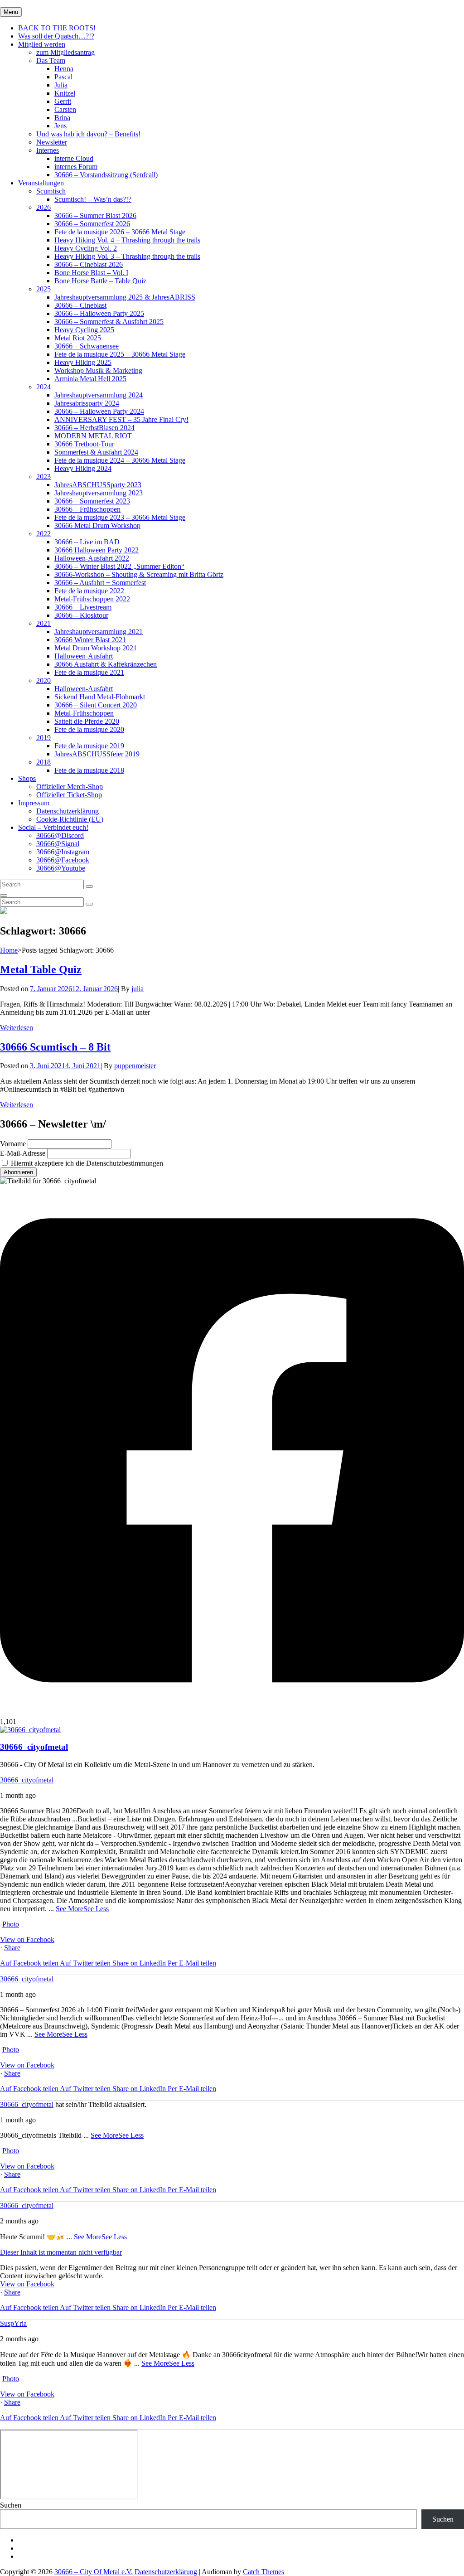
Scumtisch (51, 191)
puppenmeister (135, 1066)
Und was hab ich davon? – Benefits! (88, 134)
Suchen (11, 2505)
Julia (61, 85)
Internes (48, 150)
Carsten (65, 109)
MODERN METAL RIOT (93, 436)
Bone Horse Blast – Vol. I (91, 273)
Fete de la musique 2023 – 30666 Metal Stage (120, 517)
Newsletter (52, 142)
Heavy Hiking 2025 (83, 362)
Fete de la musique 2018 (89, 770)
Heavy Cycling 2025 (84, 330)
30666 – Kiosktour (81, 615)
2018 (43, 762)
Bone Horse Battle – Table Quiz (100, 281)
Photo (11, 1924)
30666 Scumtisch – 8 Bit (55, 1047)
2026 (43, 207)
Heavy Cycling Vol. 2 (86, 248)
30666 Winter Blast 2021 (90, 640)
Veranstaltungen (41, 183)
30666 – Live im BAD (87, 542)
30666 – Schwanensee (87, 346)
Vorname (13, 1144)
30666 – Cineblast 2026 (89, 264)
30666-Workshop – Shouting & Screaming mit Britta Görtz (139, 574)
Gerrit (63, 101)
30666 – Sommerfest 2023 (92, 501)
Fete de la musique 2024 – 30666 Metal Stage (120, 460)
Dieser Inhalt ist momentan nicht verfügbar (61, 2252)
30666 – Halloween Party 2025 (99, 313)
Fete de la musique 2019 (89, 746)
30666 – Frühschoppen (87, 509)
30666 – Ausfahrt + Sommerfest (100, 583)
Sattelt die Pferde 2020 (87, 721)
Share (12, 1948)
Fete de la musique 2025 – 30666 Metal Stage (120, 354)
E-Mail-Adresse (23, 1153)
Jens (60, 126)
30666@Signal (58, 844)
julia (138, 989)
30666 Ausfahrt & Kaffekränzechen (106, 664)
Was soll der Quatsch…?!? (56, 36)
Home (9, 950)
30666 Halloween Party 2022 (97, 550)
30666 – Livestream (83, 607)
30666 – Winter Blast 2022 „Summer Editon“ (119, 566)
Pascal (63, 77)
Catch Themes (263, 2572)
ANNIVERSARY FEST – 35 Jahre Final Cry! (121, 419)
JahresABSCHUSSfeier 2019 (97, 754)
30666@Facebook (63, 860)
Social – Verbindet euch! (53, 827)
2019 (43, 738)
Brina (62, 118)
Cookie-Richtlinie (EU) (70, 819)
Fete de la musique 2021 (89, 672)
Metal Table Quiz (41, 969)
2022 (43, 534)
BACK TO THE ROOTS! (57, 28)
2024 (43, 387)
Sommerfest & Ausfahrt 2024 (96, 452)
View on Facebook (27, 1939)
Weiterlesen (17, 1028)
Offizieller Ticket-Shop (69, 795)
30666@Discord (60, 835)
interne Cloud (74, 158)
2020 (43, 680)
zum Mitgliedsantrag (65, 52)
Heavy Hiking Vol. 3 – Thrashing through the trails (127, 256)
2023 (43, 477)
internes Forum (76, 167)
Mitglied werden (42, 44)
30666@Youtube (61, 868)
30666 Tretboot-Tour (84, 444)
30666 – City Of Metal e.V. (94, 2572)
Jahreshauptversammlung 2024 (99, 395)
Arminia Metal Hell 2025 (90, 379)
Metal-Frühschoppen (84, 713)
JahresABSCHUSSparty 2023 (98, 485)
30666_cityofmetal (27, 1780)
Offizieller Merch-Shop (70, 787)
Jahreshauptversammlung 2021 (99, 632)
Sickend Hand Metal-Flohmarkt (100, 697)
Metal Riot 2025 (78, 338)
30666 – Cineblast (80, 305)
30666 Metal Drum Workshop (97, 525)
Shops (27, 778)
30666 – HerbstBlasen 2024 (94, 428)
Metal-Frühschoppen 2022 (92, 599)
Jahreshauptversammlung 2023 (99, 493)
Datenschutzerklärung (68, 811)
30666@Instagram (63, 852)
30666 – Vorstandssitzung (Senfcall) (106, 175)
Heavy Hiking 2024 (83, 468)
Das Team (51, 61)
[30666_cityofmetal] (30, 1730)
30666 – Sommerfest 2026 (92, 224)
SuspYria (13, 2323)
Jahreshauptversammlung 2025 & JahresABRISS (125, 297)
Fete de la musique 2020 (89, 729)
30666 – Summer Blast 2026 (95, 215)
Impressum (34, 803)
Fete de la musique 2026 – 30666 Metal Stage (120, 232)
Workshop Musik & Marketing (98, 370)
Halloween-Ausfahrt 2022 (92, 558)
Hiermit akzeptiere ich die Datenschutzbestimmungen (86, 1163)
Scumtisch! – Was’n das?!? (93, 199)
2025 (43, 289)
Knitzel (65, 93)
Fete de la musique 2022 (89, 591)
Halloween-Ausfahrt (84, 656)
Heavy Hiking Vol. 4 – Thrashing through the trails (127, 240)
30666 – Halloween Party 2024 (99, 411)
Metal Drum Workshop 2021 (96, 648)
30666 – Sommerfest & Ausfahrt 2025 (109, 322)
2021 (43, 623)
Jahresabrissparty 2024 (87, 403)
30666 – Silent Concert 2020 (96, 705)
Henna (64, 69)
